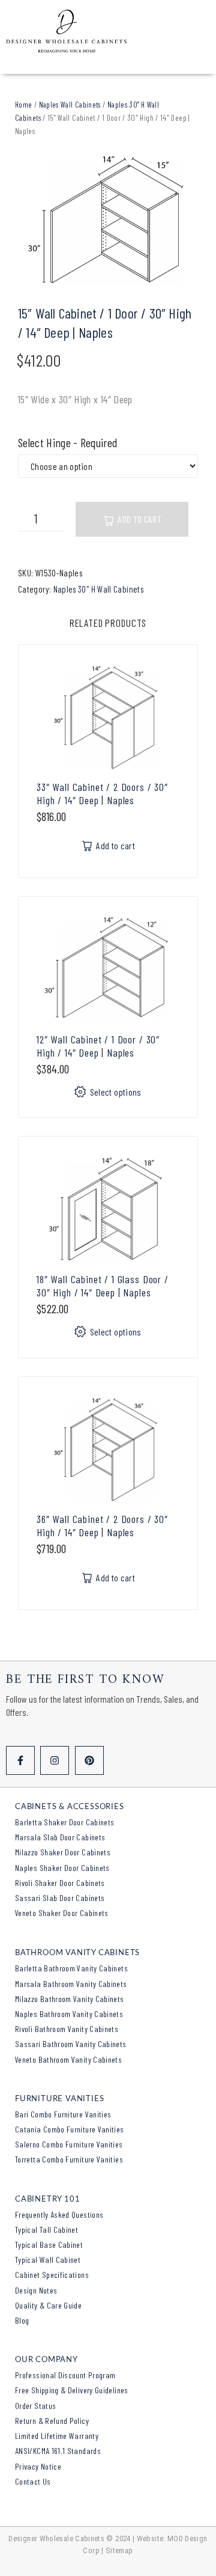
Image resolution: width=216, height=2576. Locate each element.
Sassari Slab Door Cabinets (60, 1898)
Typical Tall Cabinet (46, 2230)
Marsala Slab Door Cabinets (60, 1837)
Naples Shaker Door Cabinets (62, 1868)
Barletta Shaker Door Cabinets (64, 1822)
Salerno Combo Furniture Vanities (69, 2144)
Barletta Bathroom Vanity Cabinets (71, 1968)
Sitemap (119, 2550)
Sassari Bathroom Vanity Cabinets (71, 2044)
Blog (22, 2320)
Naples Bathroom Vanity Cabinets (69, 2014)
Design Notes (36, 2290)
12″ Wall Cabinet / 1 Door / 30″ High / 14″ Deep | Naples (98, 1046)
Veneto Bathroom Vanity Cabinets (68, 2059)
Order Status (35, 2406)
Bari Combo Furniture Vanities (63, 2114)
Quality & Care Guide (48, 2305)
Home (23, 105)
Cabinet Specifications (52, 2275)
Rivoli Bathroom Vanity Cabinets (67, 2029)
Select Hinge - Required (67, 443)
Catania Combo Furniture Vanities (70, 2129)
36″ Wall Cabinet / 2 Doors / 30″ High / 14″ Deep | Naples (102, 1525)
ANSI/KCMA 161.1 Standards (58, 2451)
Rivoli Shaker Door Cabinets (60, 1883)
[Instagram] (55, 1760)
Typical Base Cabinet (49, 2245)
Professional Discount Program (65, 2375)
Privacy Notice (38, 2466)
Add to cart (139, 519)
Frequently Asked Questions (59, 2214)
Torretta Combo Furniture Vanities (69, 2159)
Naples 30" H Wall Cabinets (98, 589)
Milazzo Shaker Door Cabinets (63, 1852)
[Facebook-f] (20, 1760)
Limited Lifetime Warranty (57, 2436)
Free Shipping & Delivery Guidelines (72, 2390)
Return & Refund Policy (52, 2421)
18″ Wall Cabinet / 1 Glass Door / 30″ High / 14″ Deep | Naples (103, 1286)
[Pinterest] (89, 1760)
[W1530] (108, 222)
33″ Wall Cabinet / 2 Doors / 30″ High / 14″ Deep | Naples (102, 793)
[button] (108, 846)
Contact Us (33, 2481)
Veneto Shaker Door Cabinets (62, 1913)
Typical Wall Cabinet (48, 2260)
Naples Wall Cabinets (70, 105)
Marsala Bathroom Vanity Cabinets (71, 1984)
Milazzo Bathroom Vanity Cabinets (70, 1999)
